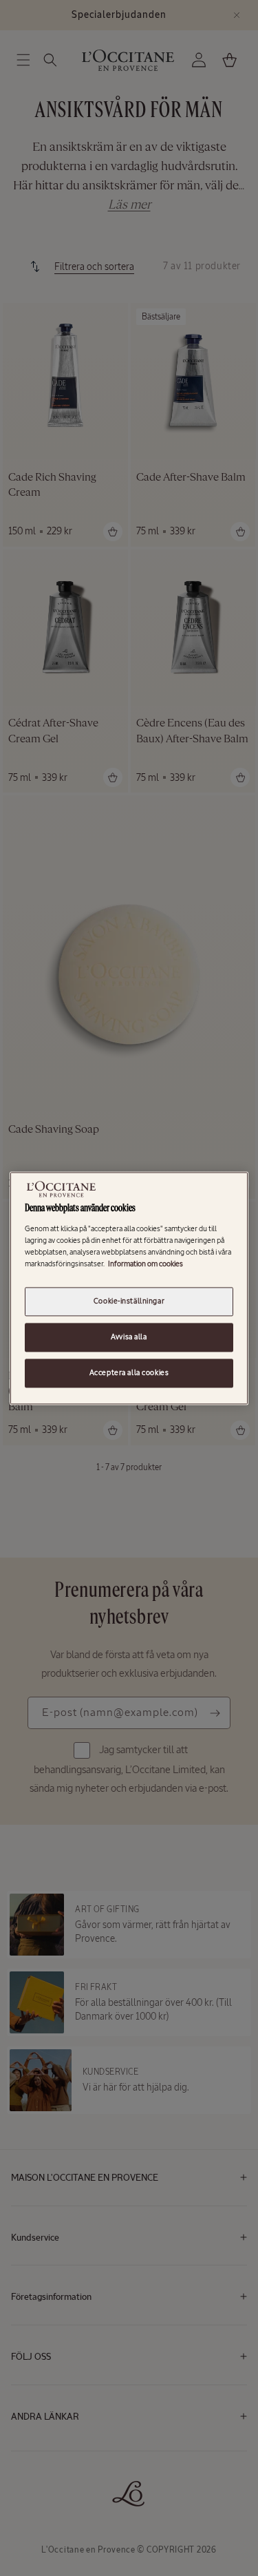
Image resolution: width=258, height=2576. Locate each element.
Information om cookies (146, 1264)
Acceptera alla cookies (129, 1372)
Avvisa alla (129, 1337)
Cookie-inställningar (129, 1301)
